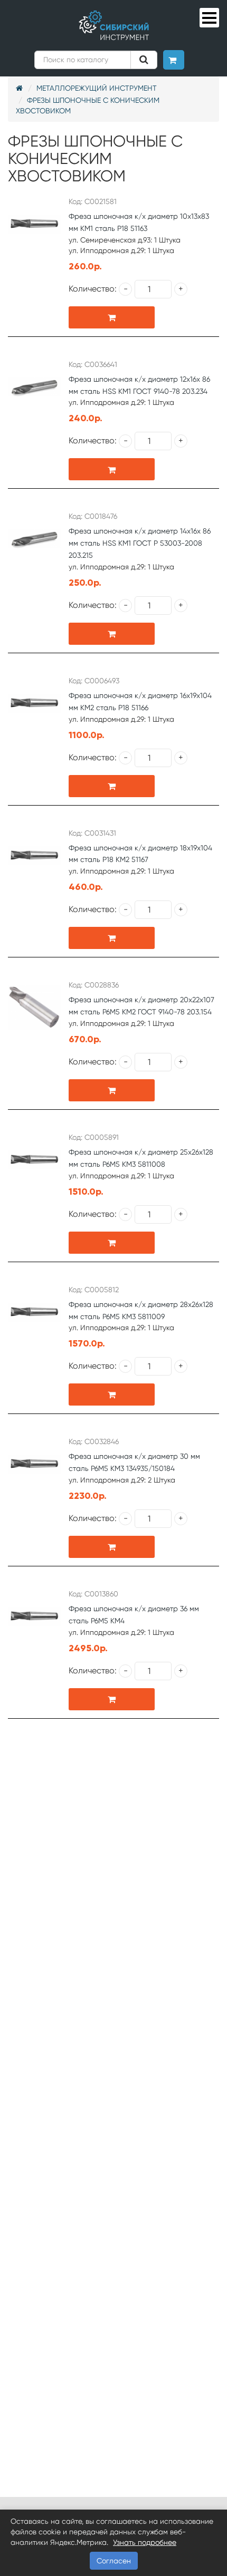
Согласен (114, 2561)
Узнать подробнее (145, 2542)
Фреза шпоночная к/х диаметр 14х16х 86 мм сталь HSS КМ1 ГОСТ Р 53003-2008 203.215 (140, 543)
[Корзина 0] (174, 60)
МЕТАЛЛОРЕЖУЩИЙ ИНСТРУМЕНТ (97, 88)
